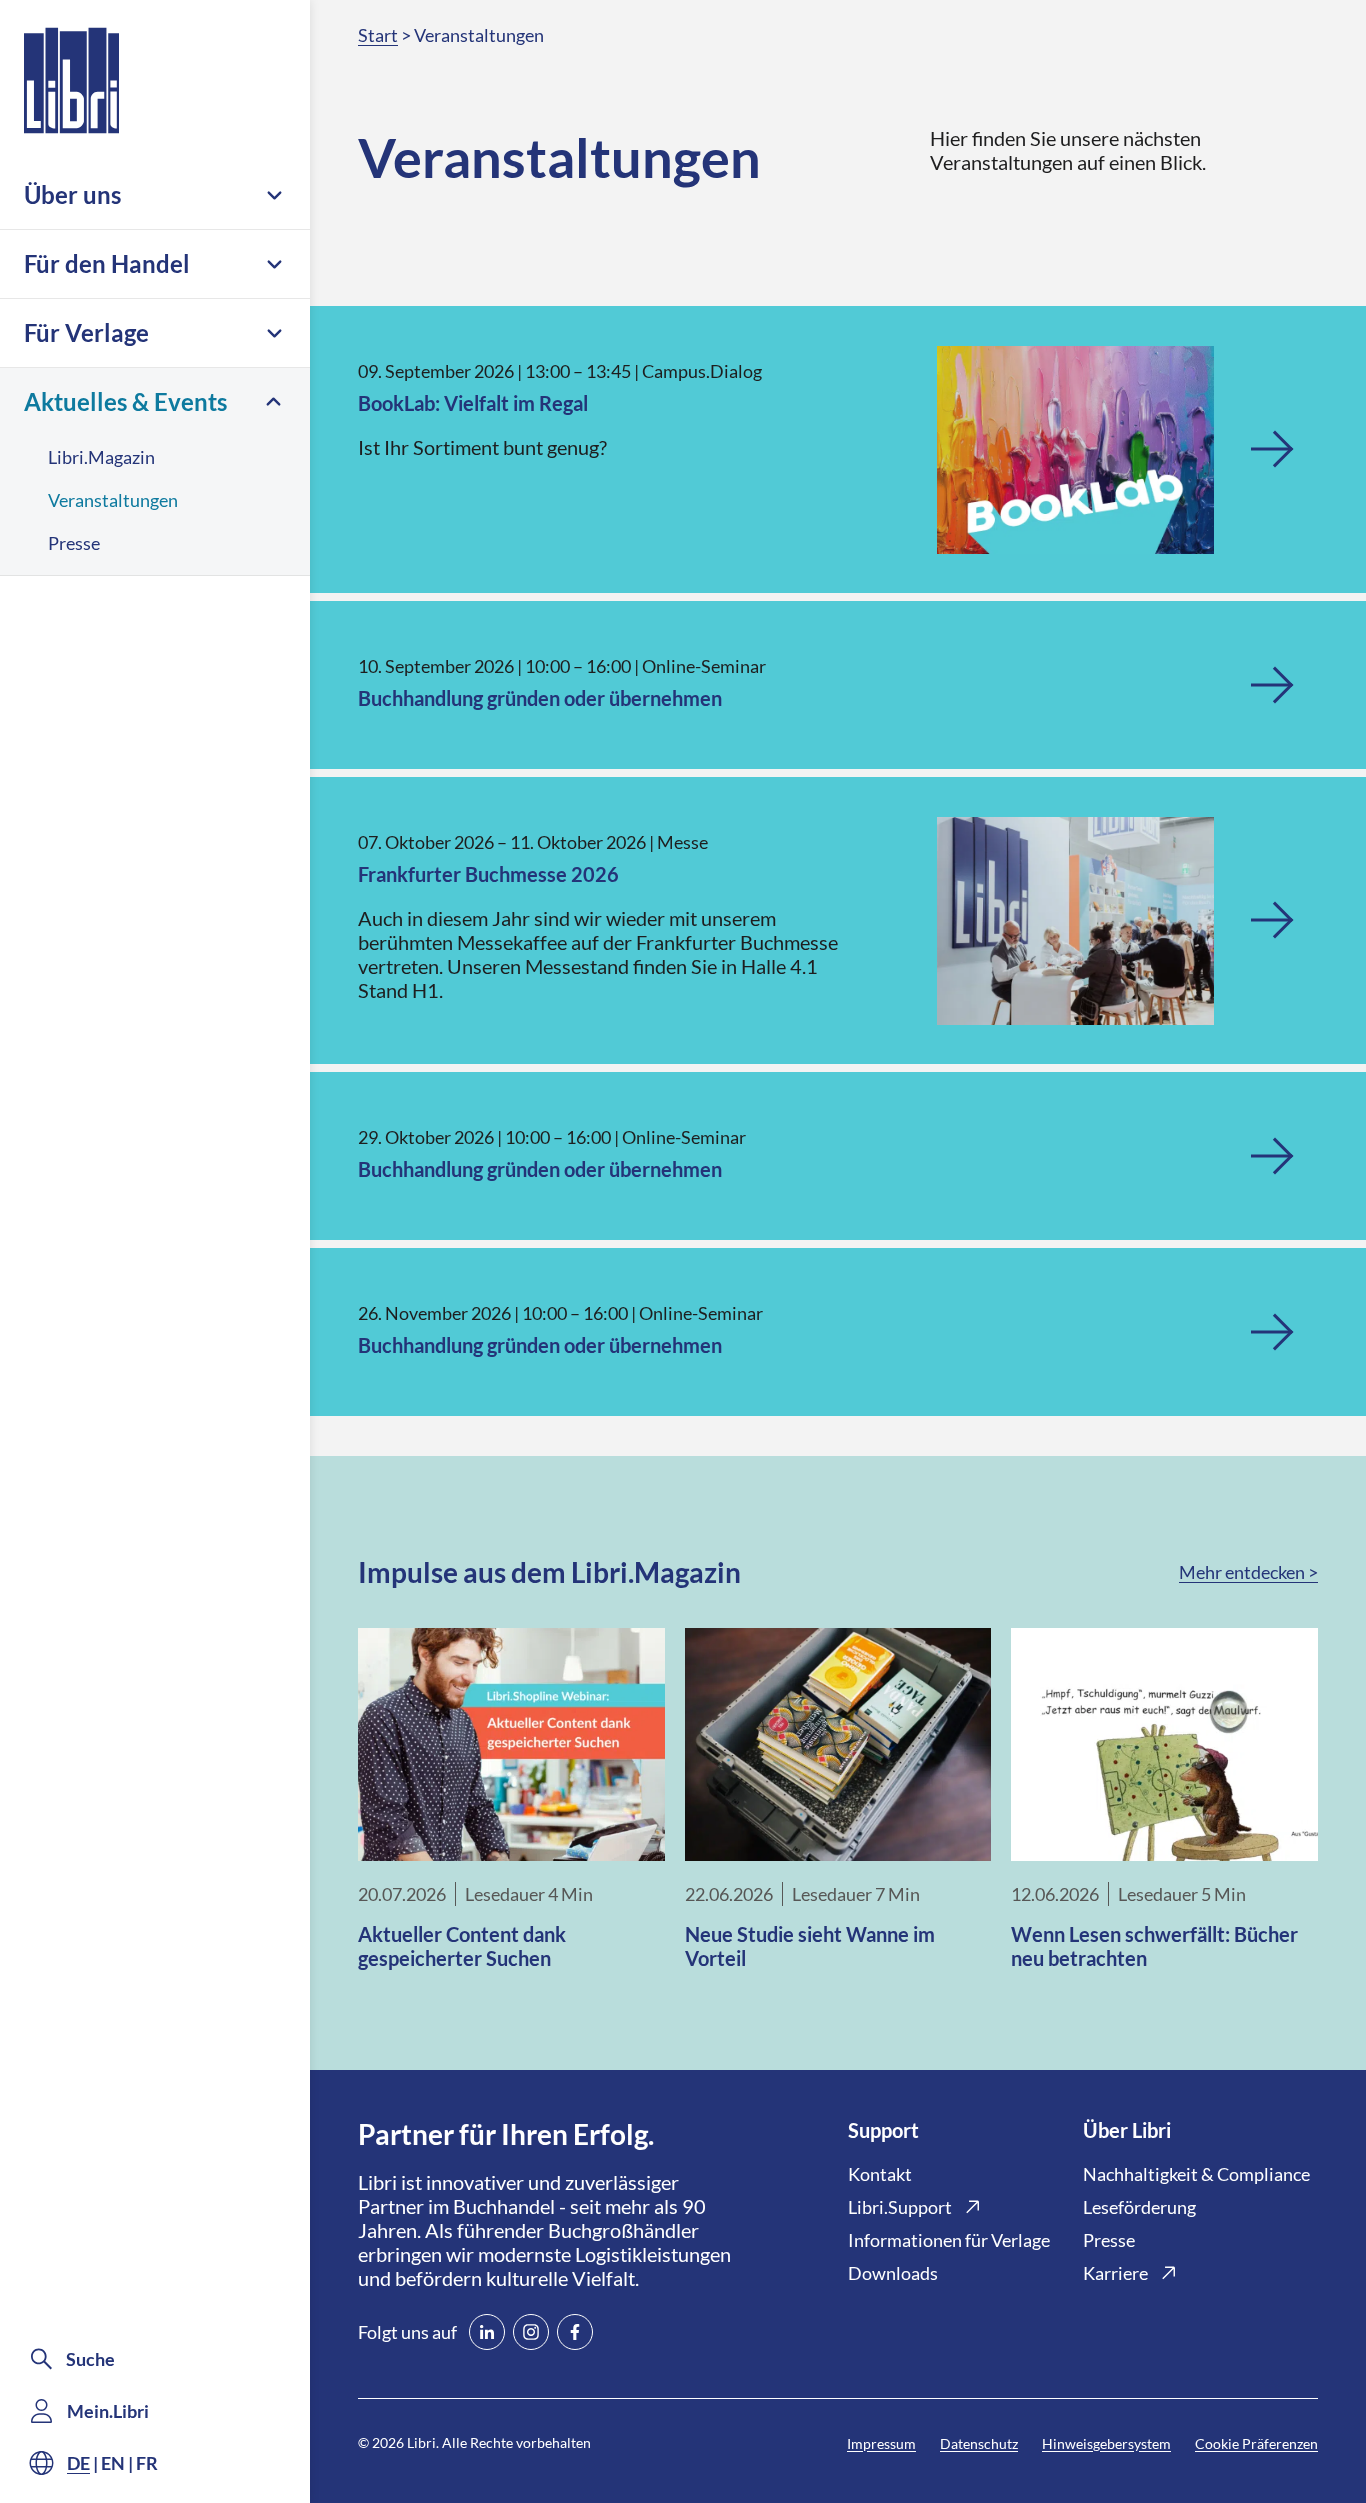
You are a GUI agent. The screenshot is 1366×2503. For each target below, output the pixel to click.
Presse (74, 543)
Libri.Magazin (101, 457)
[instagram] (531, 2332)
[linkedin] (487, 2332)
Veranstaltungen (113, 500)
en (113, 2463)
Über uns (72, 194)
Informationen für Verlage (949, 2240)
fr (147, 2463)
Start (378, 35)
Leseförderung (1139, 2207)
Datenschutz (979, 2443)
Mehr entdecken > (1248, 1572)
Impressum (881, 2443)
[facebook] (575, 2332)
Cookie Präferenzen (1256, 2443)
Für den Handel (107, 263)
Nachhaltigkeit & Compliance (1196, 2174)
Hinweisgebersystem (1106, 2443)
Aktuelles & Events (125, 401)
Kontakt (880, 2174)
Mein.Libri (108, 2411)
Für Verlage (86, 332)
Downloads (893, 2273)
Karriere (1115, 2273)
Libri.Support (900, 2207)
